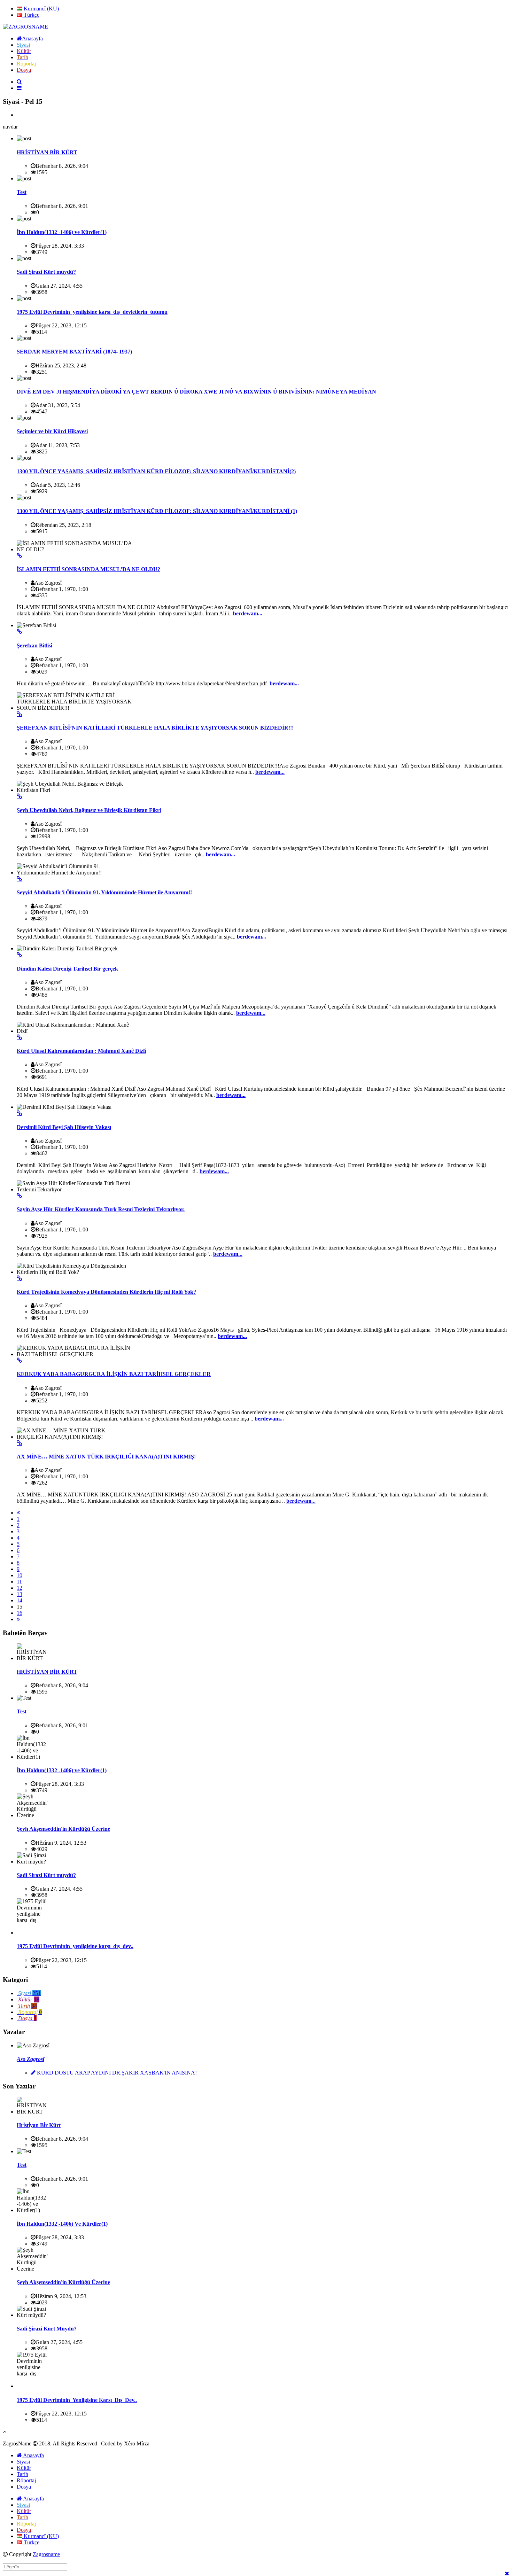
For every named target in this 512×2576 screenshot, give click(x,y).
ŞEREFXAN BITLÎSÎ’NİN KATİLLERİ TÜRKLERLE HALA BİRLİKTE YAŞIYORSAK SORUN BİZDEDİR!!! (155, 728)
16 (20, 1613)
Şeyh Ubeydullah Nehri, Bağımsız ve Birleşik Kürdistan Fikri (89, 810)
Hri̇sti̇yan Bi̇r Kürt (39, 2125)
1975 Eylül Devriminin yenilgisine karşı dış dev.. (75, 1946)
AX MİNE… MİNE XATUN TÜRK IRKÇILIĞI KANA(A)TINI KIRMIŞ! (106, 1457)
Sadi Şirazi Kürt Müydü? (47, 2329)
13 (20, 1594)
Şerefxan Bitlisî (34, 645)
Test (22, 192)
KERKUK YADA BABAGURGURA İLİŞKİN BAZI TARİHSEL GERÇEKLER (114, 1374)
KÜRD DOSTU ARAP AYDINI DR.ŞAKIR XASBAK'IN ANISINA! (116, 2073)
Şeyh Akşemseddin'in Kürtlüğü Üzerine (63, 1829)
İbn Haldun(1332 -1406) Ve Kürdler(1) (62, 2224)
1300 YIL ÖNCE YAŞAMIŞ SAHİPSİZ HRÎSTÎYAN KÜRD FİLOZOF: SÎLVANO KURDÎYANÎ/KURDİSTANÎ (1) (157, 511)
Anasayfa (33, 2455)
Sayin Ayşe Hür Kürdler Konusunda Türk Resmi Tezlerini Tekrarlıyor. (101, 1209)
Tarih (22, 2474)
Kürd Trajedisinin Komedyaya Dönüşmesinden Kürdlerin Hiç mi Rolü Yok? (106, 1292)
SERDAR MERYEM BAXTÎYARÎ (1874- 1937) (74, 352)
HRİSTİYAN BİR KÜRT (47, 152)
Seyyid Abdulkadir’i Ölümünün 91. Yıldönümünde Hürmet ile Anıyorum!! (104, 892)
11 (19, 1582)
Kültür (24, 2468)
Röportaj (26, 2480)
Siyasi (23, 2462)
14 (20, 1600)
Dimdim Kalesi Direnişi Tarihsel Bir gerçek (67, 969)
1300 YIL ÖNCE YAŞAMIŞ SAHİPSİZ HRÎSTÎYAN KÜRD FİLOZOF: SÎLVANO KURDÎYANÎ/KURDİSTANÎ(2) (156, 471)
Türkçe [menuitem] (31, 15)
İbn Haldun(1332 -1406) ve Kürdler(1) (62, 232)
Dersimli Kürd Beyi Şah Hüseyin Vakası (64, 1127)
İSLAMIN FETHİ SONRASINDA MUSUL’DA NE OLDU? (88, 569)
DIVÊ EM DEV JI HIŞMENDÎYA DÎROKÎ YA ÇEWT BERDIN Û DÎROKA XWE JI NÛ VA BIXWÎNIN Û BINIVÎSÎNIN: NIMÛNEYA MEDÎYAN (196, 392)
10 (20, 1575)
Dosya (24, 2487)
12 (20, 1588)
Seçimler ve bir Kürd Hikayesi (52, 431)
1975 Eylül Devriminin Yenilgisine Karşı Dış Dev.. (77, 2400)
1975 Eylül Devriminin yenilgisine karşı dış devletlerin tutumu (92, 312)
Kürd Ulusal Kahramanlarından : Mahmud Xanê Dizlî (81, 1051)
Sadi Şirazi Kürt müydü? (46, 272)
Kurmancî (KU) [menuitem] (41, 9)
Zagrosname (46, 2554)
